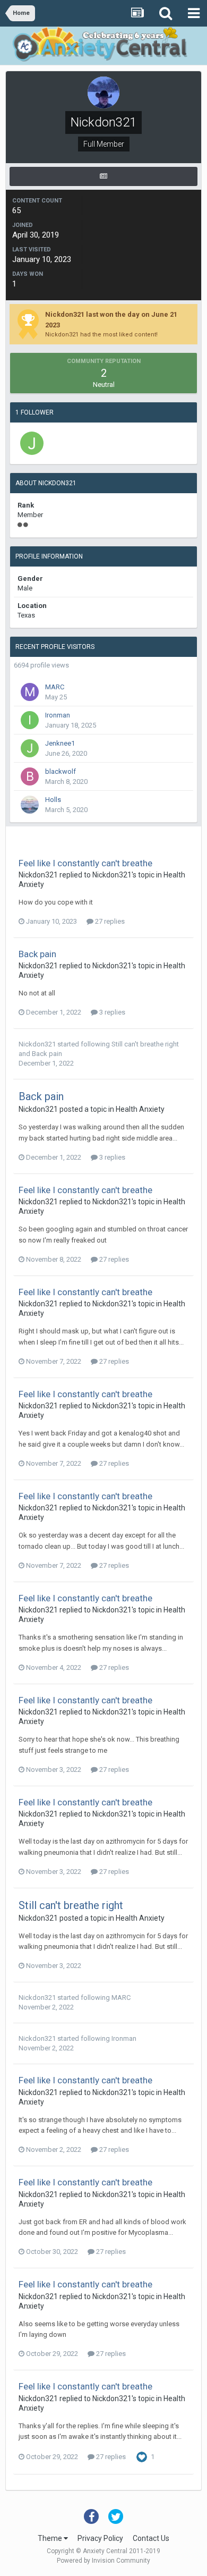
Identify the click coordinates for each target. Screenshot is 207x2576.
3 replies (111, 1012)
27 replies (109, 921)
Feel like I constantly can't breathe (85, 863)
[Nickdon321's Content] (103, 176)
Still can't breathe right (145, 1044)
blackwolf (61, 771)
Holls (53, 800)
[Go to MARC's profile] (30, 692)
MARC (55, 687)
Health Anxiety (140, 1109)
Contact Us (151, 2538)
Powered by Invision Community (103, 2561)
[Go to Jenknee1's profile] (32, 443)
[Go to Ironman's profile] (30, 720)
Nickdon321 (38, 875)
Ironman (58, 715)
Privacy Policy (100, 2538)
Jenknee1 (60, 743)
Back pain (37, 954)
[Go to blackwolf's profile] (30, 776)
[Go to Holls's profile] (30, 805)
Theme (51, 2538)
